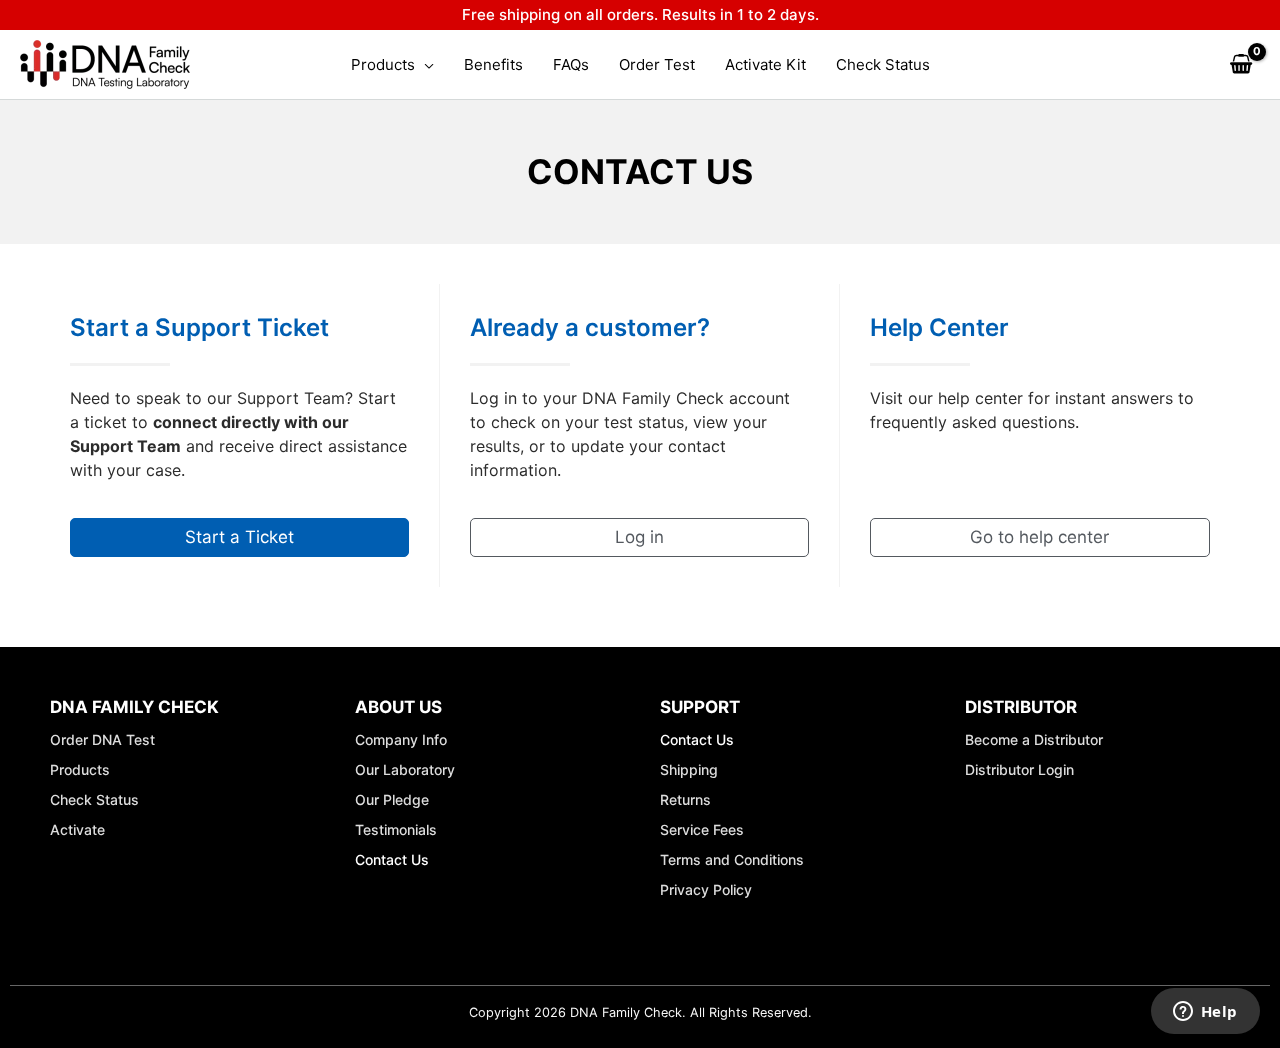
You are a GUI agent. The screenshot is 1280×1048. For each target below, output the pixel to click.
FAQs (571, 64)
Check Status (883, 64)
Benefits (493, 64)
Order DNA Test (102, 739)
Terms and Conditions (732, 859)
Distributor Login (1019, 769)
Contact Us (392, 859)
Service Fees (702, 829)
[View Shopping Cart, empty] (1241, 65)
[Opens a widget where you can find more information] (1205, 1013)
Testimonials (396, 829)
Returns (685, 799)
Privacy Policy (706, 889)
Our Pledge (392, 799)
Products (383, 64)
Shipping (689, 769)
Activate (77, 829)
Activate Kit (765, 64)
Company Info (401, 739)
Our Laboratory (405, 769)
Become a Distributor (1034, 739)
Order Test (657, 64)
